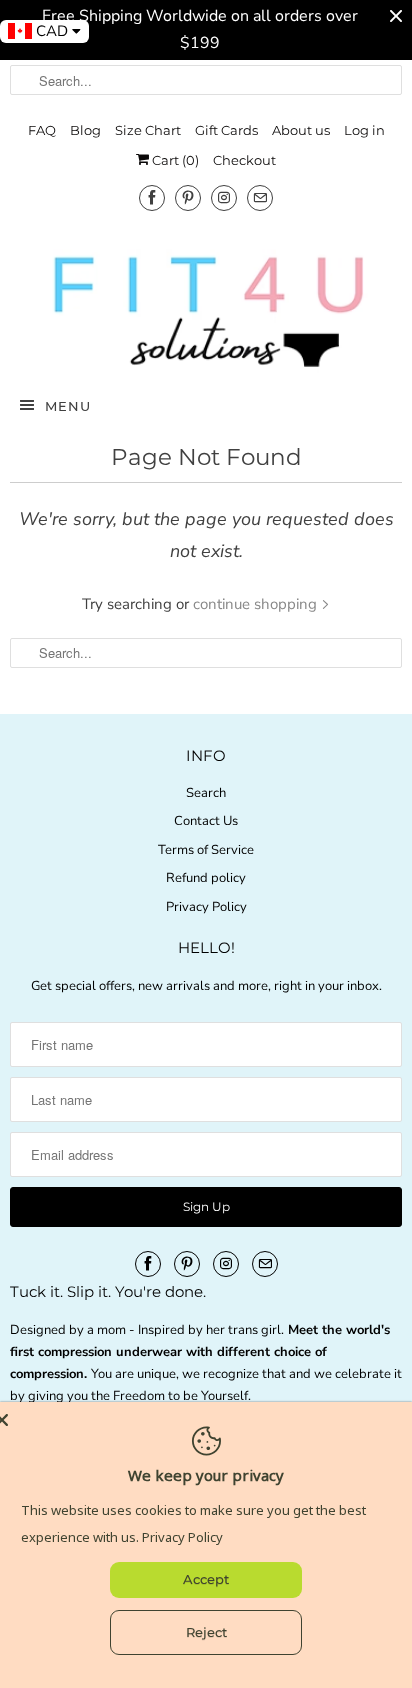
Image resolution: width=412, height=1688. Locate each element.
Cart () (174, 160)
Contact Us (206, 821)
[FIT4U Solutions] (206, 310)
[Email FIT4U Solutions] (260, 197)
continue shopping (257, 604)
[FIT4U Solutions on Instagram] (224, 197)
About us (301, 130)
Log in (364, 130)
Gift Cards (226, 130)
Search (206, 793)
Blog (85, 130)
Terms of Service (206, 850)
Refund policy (206, 878)
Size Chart (148, 130)
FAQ (42, 130)
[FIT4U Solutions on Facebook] (152, 197)
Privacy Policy (206, 907)
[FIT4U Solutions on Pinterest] (188, 197)
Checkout (244, 160)
